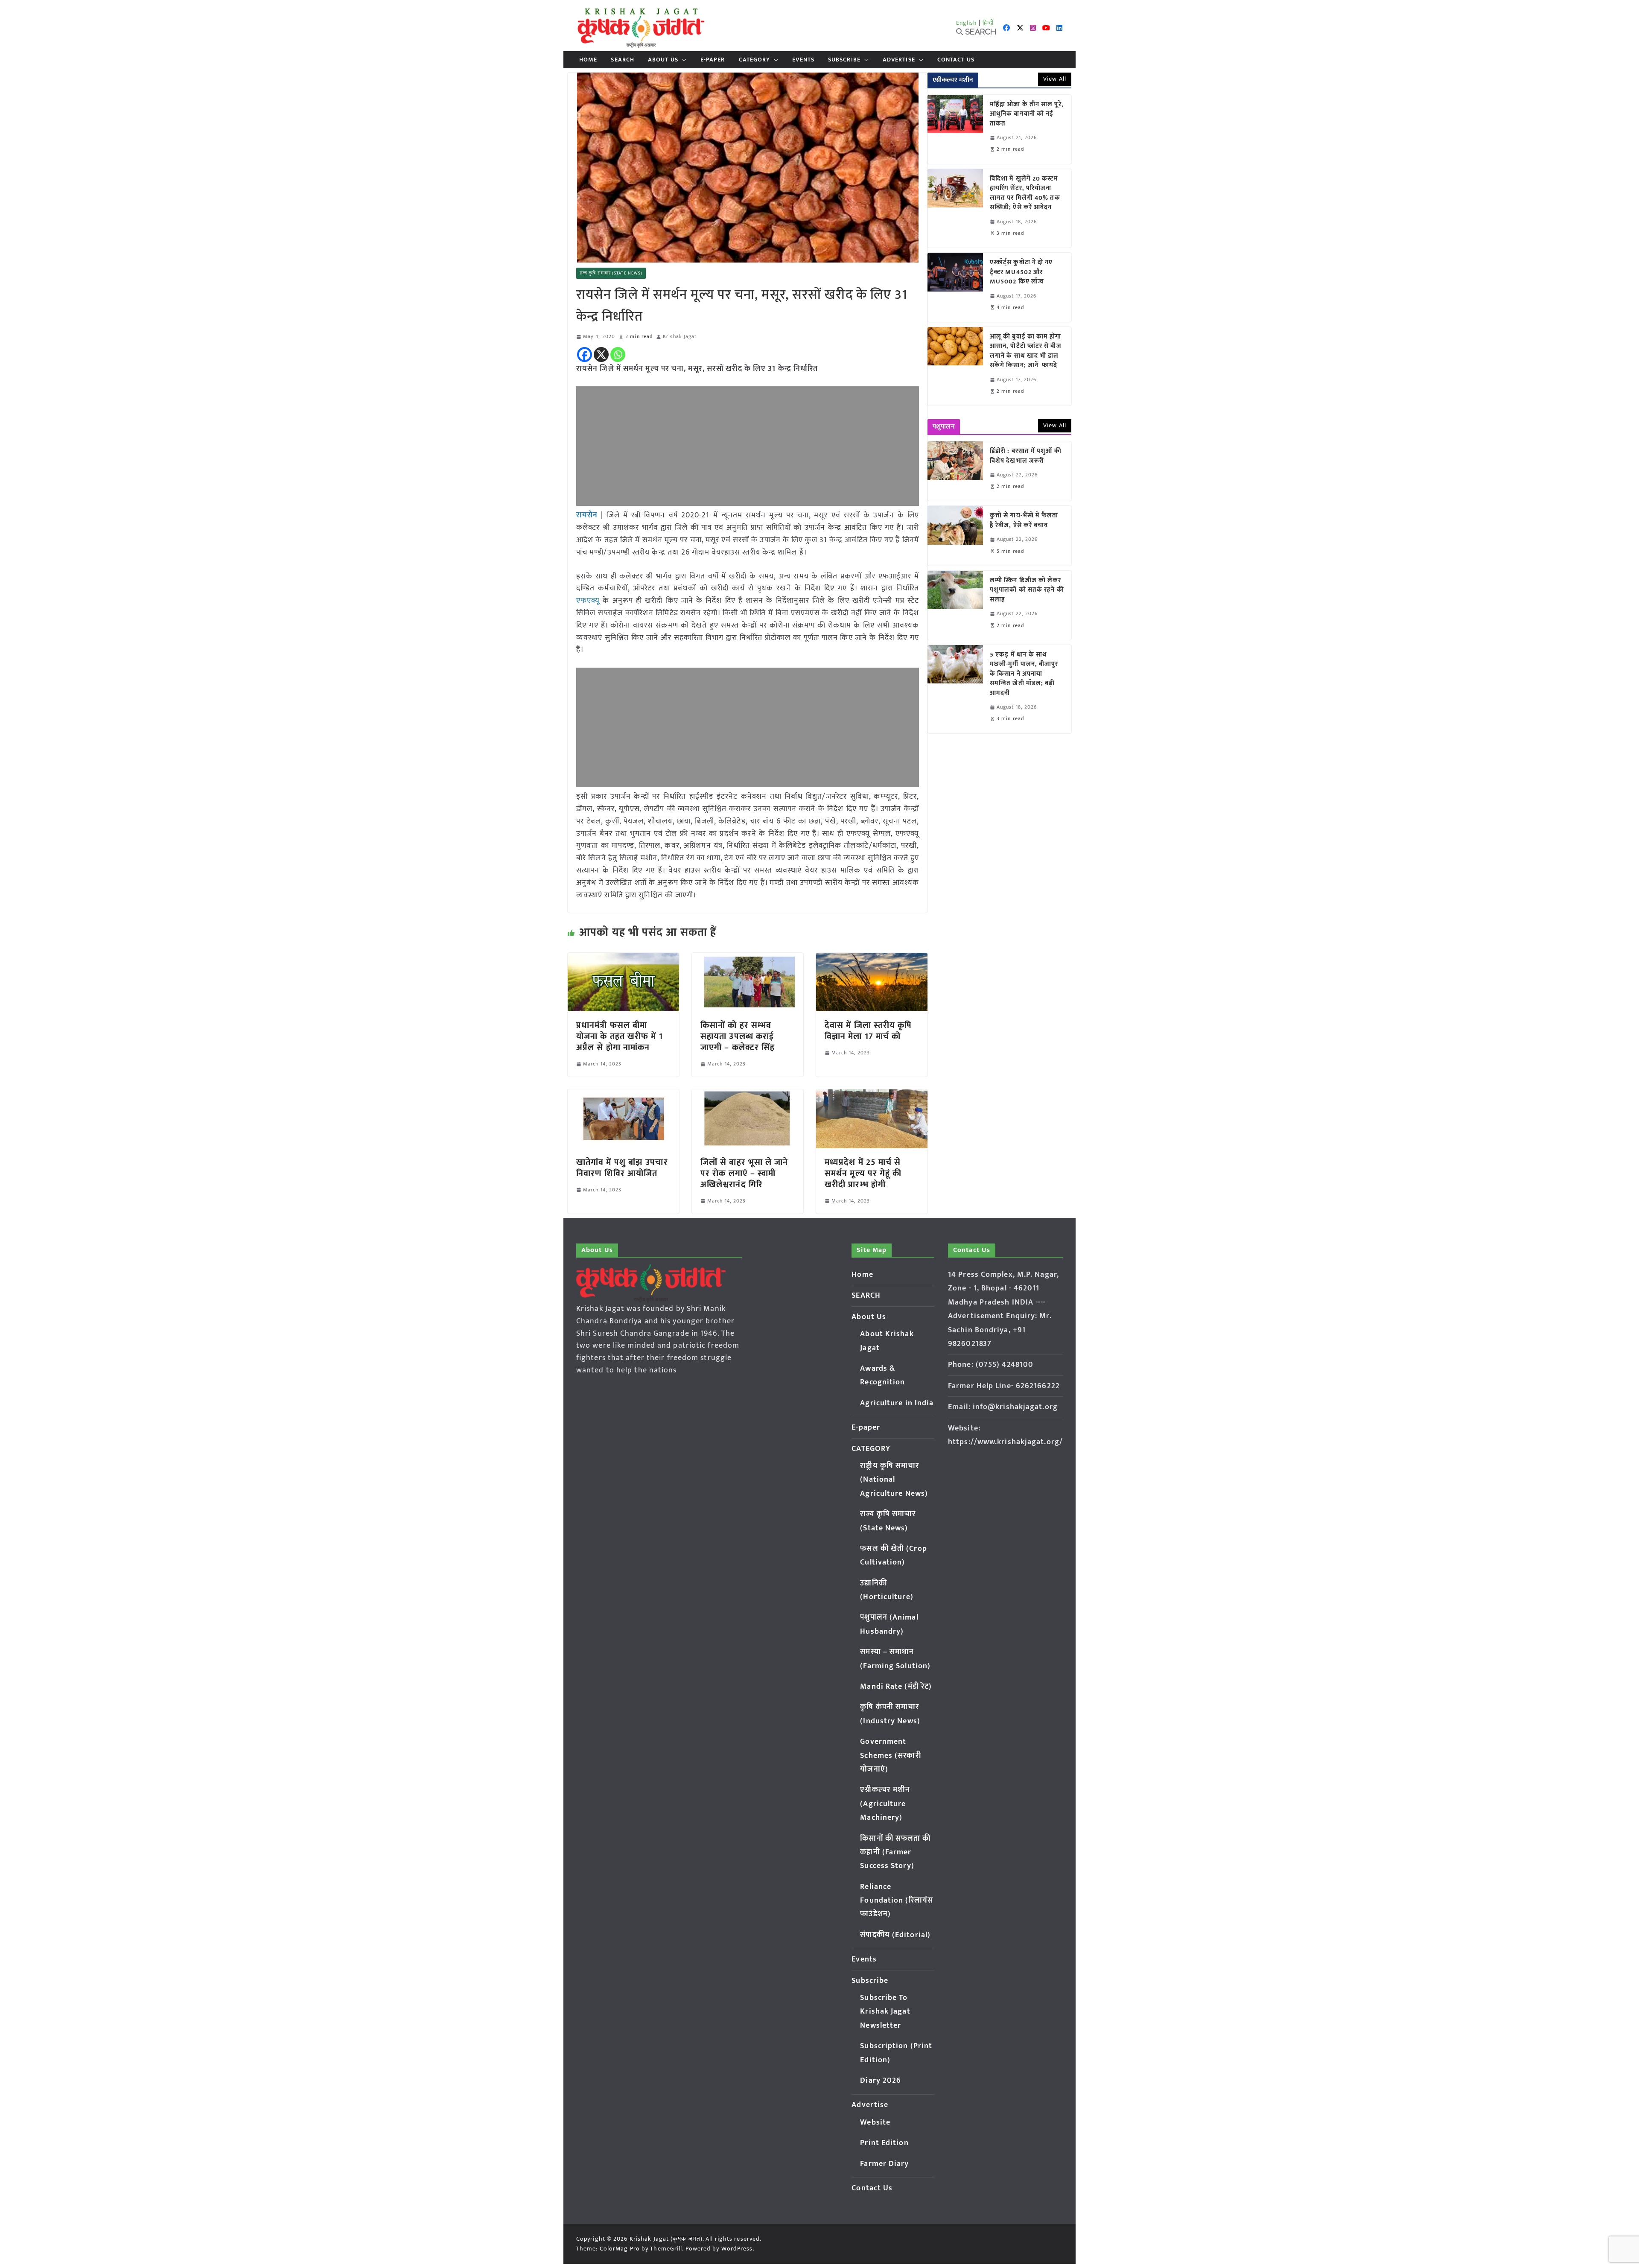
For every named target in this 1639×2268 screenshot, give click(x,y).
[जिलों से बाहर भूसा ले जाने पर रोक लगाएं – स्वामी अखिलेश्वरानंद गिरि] (748, 1095)
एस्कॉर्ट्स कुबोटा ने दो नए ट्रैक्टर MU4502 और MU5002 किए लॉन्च (1021, 272)
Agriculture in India (897, 1403)
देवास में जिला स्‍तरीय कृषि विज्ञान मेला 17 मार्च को (868, 1031)
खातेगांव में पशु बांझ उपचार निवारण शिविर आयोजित (622, 1168)
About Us (663, 60)
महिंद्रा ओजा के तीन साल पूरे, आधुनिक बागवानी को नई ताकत (1027, 114)
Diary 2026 (881, 2081)
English (967, 23)
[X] (601, 355)
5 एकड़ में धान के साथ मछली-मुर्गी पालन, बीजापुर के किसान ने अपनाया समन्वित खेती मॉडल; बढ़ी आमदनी (1024, 674)
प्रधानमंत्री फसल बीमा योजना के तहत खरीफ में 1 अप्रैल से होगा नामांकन (620, 1036)
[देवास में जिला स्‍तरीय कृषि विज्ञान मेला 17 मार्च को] (872, 959)
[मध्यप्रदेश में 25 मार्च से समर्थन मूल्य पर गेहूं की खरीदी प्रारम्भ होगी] (872, 1095)
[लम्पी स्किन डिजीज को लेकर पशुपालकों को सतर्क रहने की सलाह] (955, 605)
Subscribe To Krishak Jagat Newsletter (885, 2012)
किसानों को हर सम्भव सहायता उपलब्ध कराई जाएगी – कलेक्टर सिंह (738, 1036)
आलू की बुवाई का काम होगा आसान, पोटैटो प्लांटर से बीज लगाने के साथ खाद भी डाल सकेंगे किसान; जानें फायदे (1026, 351)
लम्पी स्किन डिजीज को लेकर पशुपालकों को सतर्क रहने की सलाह (1027, 590)
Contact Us (956, 60)
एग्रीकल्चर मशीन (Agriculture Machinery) (885, 1804)
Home (588, 60)
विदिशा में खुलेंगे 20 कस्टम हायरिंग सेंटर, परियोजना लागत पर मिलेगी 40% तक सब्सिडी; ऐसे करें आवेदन (1025, 193)
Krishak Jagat (680, 337)
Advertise (899, 60)
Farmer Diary (884, 2164)
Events (803, 60)
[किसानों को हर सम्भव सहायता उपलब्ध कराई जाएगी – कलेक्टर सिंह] (748, 959)
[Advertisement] (748, 446)
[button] (682, 60)
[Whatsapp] (618, 355)
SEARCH (623, 60)
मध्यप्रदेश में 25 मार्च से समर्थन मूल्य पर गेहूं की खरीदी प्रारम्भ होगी (863, 1173)
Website (875, 2122)
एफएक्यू (588, 601)
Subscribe (844, 60)
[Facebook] (585, 355)
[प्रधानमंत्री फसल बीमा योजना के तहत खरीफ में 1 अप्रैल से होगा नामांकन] (623, 959)
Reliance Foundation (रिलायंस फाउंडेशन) (897, 1901)
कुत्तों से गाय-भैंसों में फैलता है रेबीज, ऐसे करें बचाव (1024, 521)
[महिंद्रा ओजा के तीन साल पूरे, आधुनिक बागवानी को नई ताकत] (955, 129)
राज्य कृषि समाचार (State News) (611, 273)
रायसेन (587, 515)
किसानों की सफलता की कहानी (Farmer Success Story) (895, 1852)
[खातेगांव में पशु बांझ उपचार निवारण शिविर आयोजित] (623, 1095)
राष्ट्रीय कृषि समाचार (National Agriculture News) (894, 1480)
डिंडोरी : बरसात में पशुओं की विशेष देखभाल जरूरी (1026, 456)
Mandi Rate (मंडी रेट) (896, 1687)
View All (1055, 79)
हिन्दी (988, 23)
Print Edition (884, 2143)
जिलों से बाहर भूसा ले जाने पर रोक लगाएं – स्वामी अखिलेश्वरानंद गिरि (744, 1173)
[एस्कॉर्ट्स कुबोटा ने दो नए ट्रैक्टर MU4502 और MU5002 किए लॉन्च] (955, 287)
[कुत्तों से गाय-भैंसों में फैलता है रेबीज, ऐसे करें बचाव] (955, 536)
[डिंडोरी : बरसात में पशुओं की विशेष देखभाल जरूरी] (955, 471)
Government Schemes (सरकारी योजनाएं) (890, 1756)
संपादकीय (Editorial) (895, 1935)
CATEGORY (755, 60)
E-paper (713, 60)
